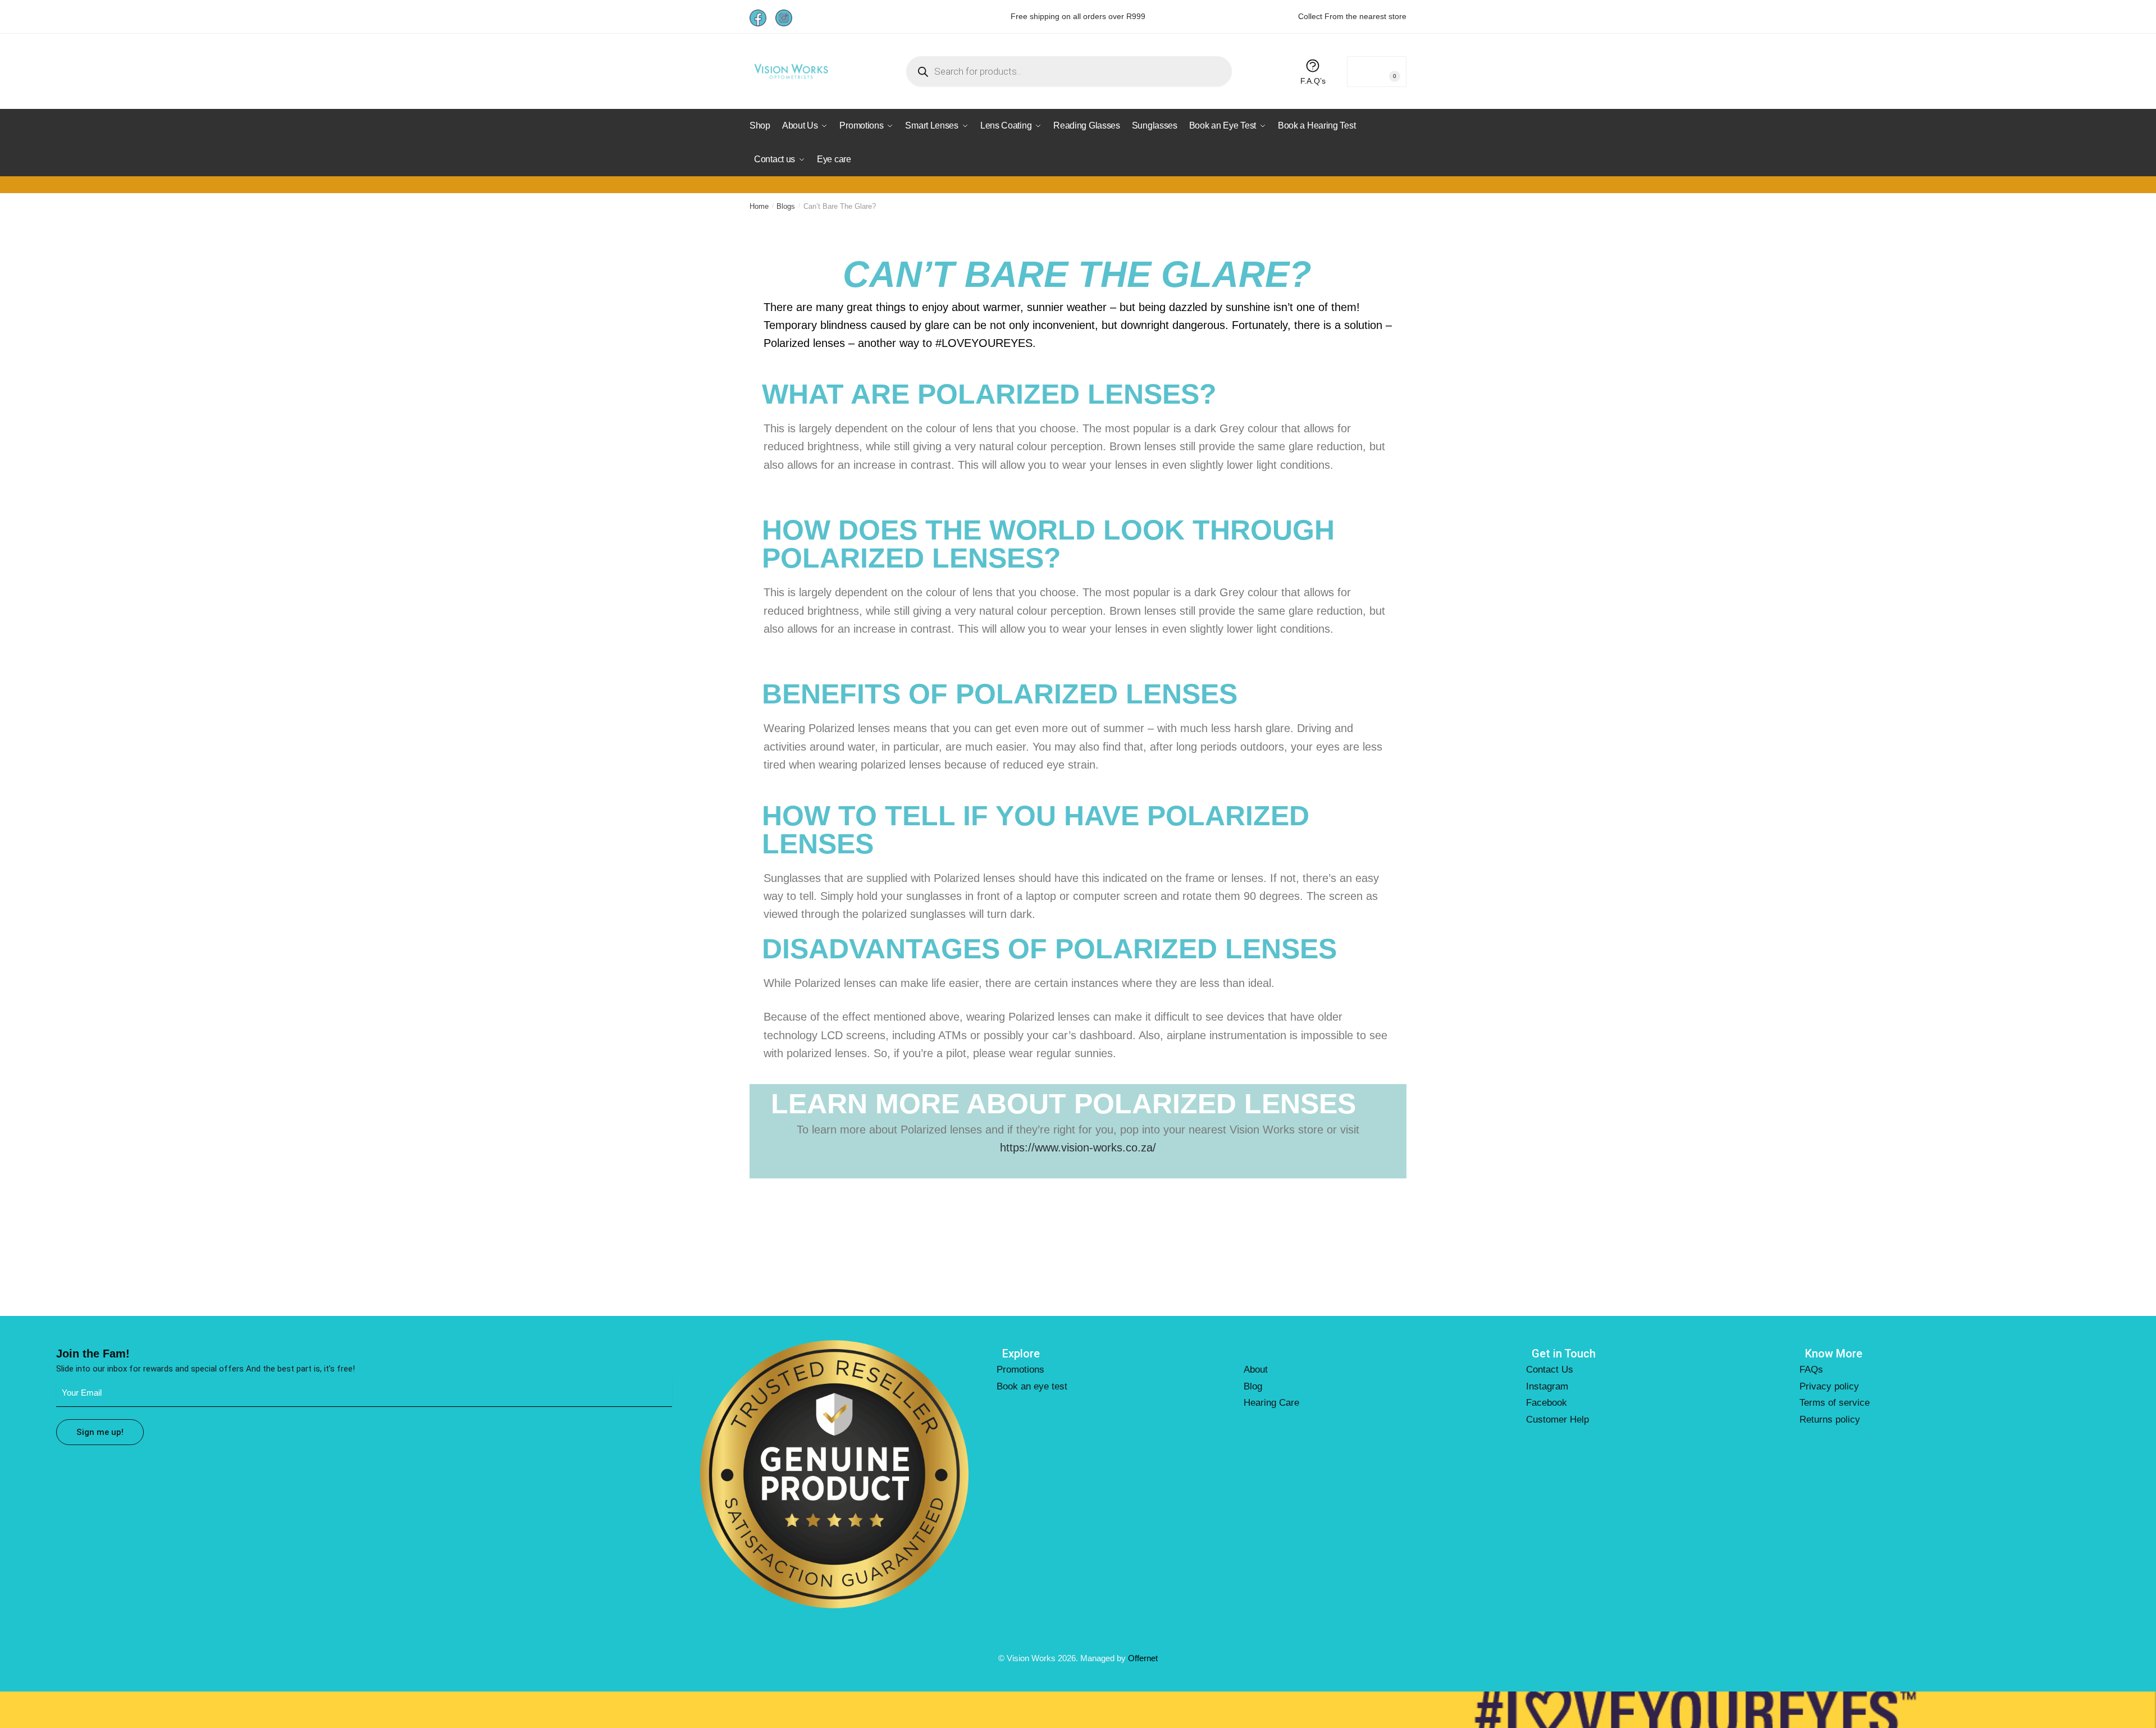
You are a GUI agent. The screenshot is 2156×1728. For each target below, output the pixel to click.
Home (759, 206)
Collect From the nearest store (1352, 16)
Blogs (786, 206)
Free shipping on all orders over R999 (1078, 16)
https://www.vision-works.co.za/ (1078, 1148)
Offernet (1143, 1658)
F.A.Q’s (1313, 81)
